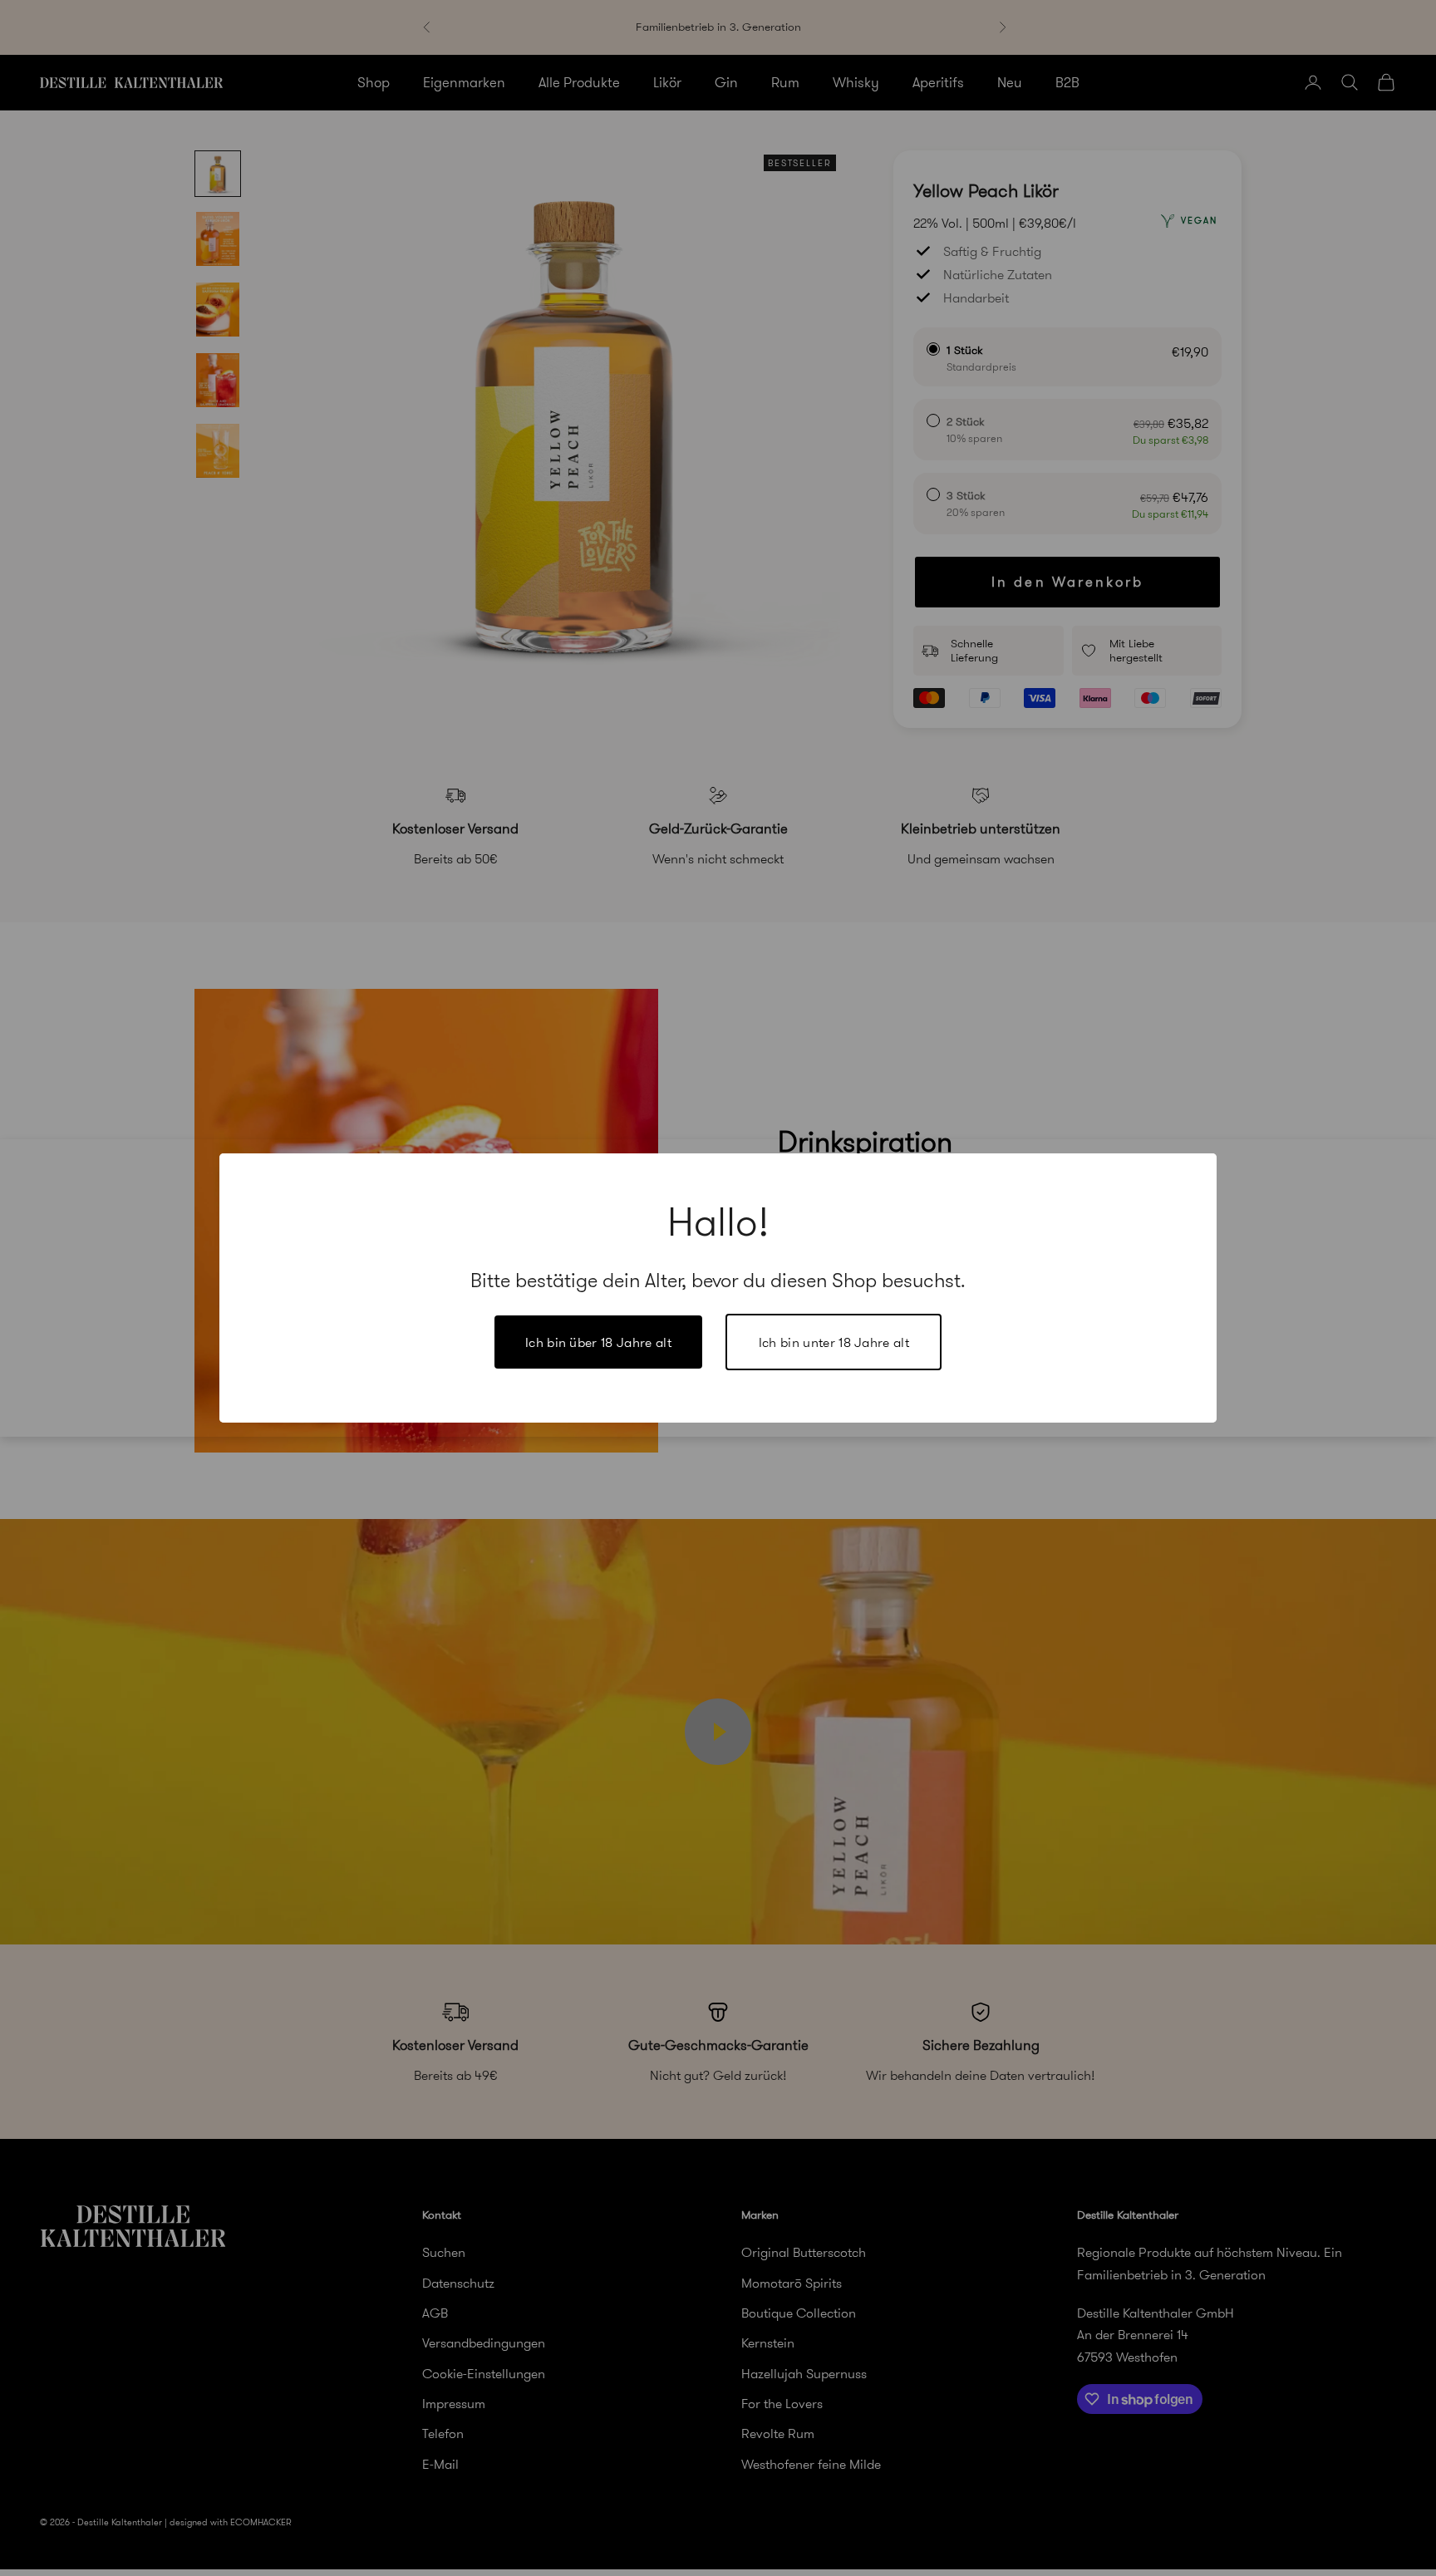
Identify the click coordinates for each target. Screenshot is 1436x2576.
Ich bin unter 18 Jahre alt (834, 1342)
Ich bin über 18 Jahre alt (598, 1342)
